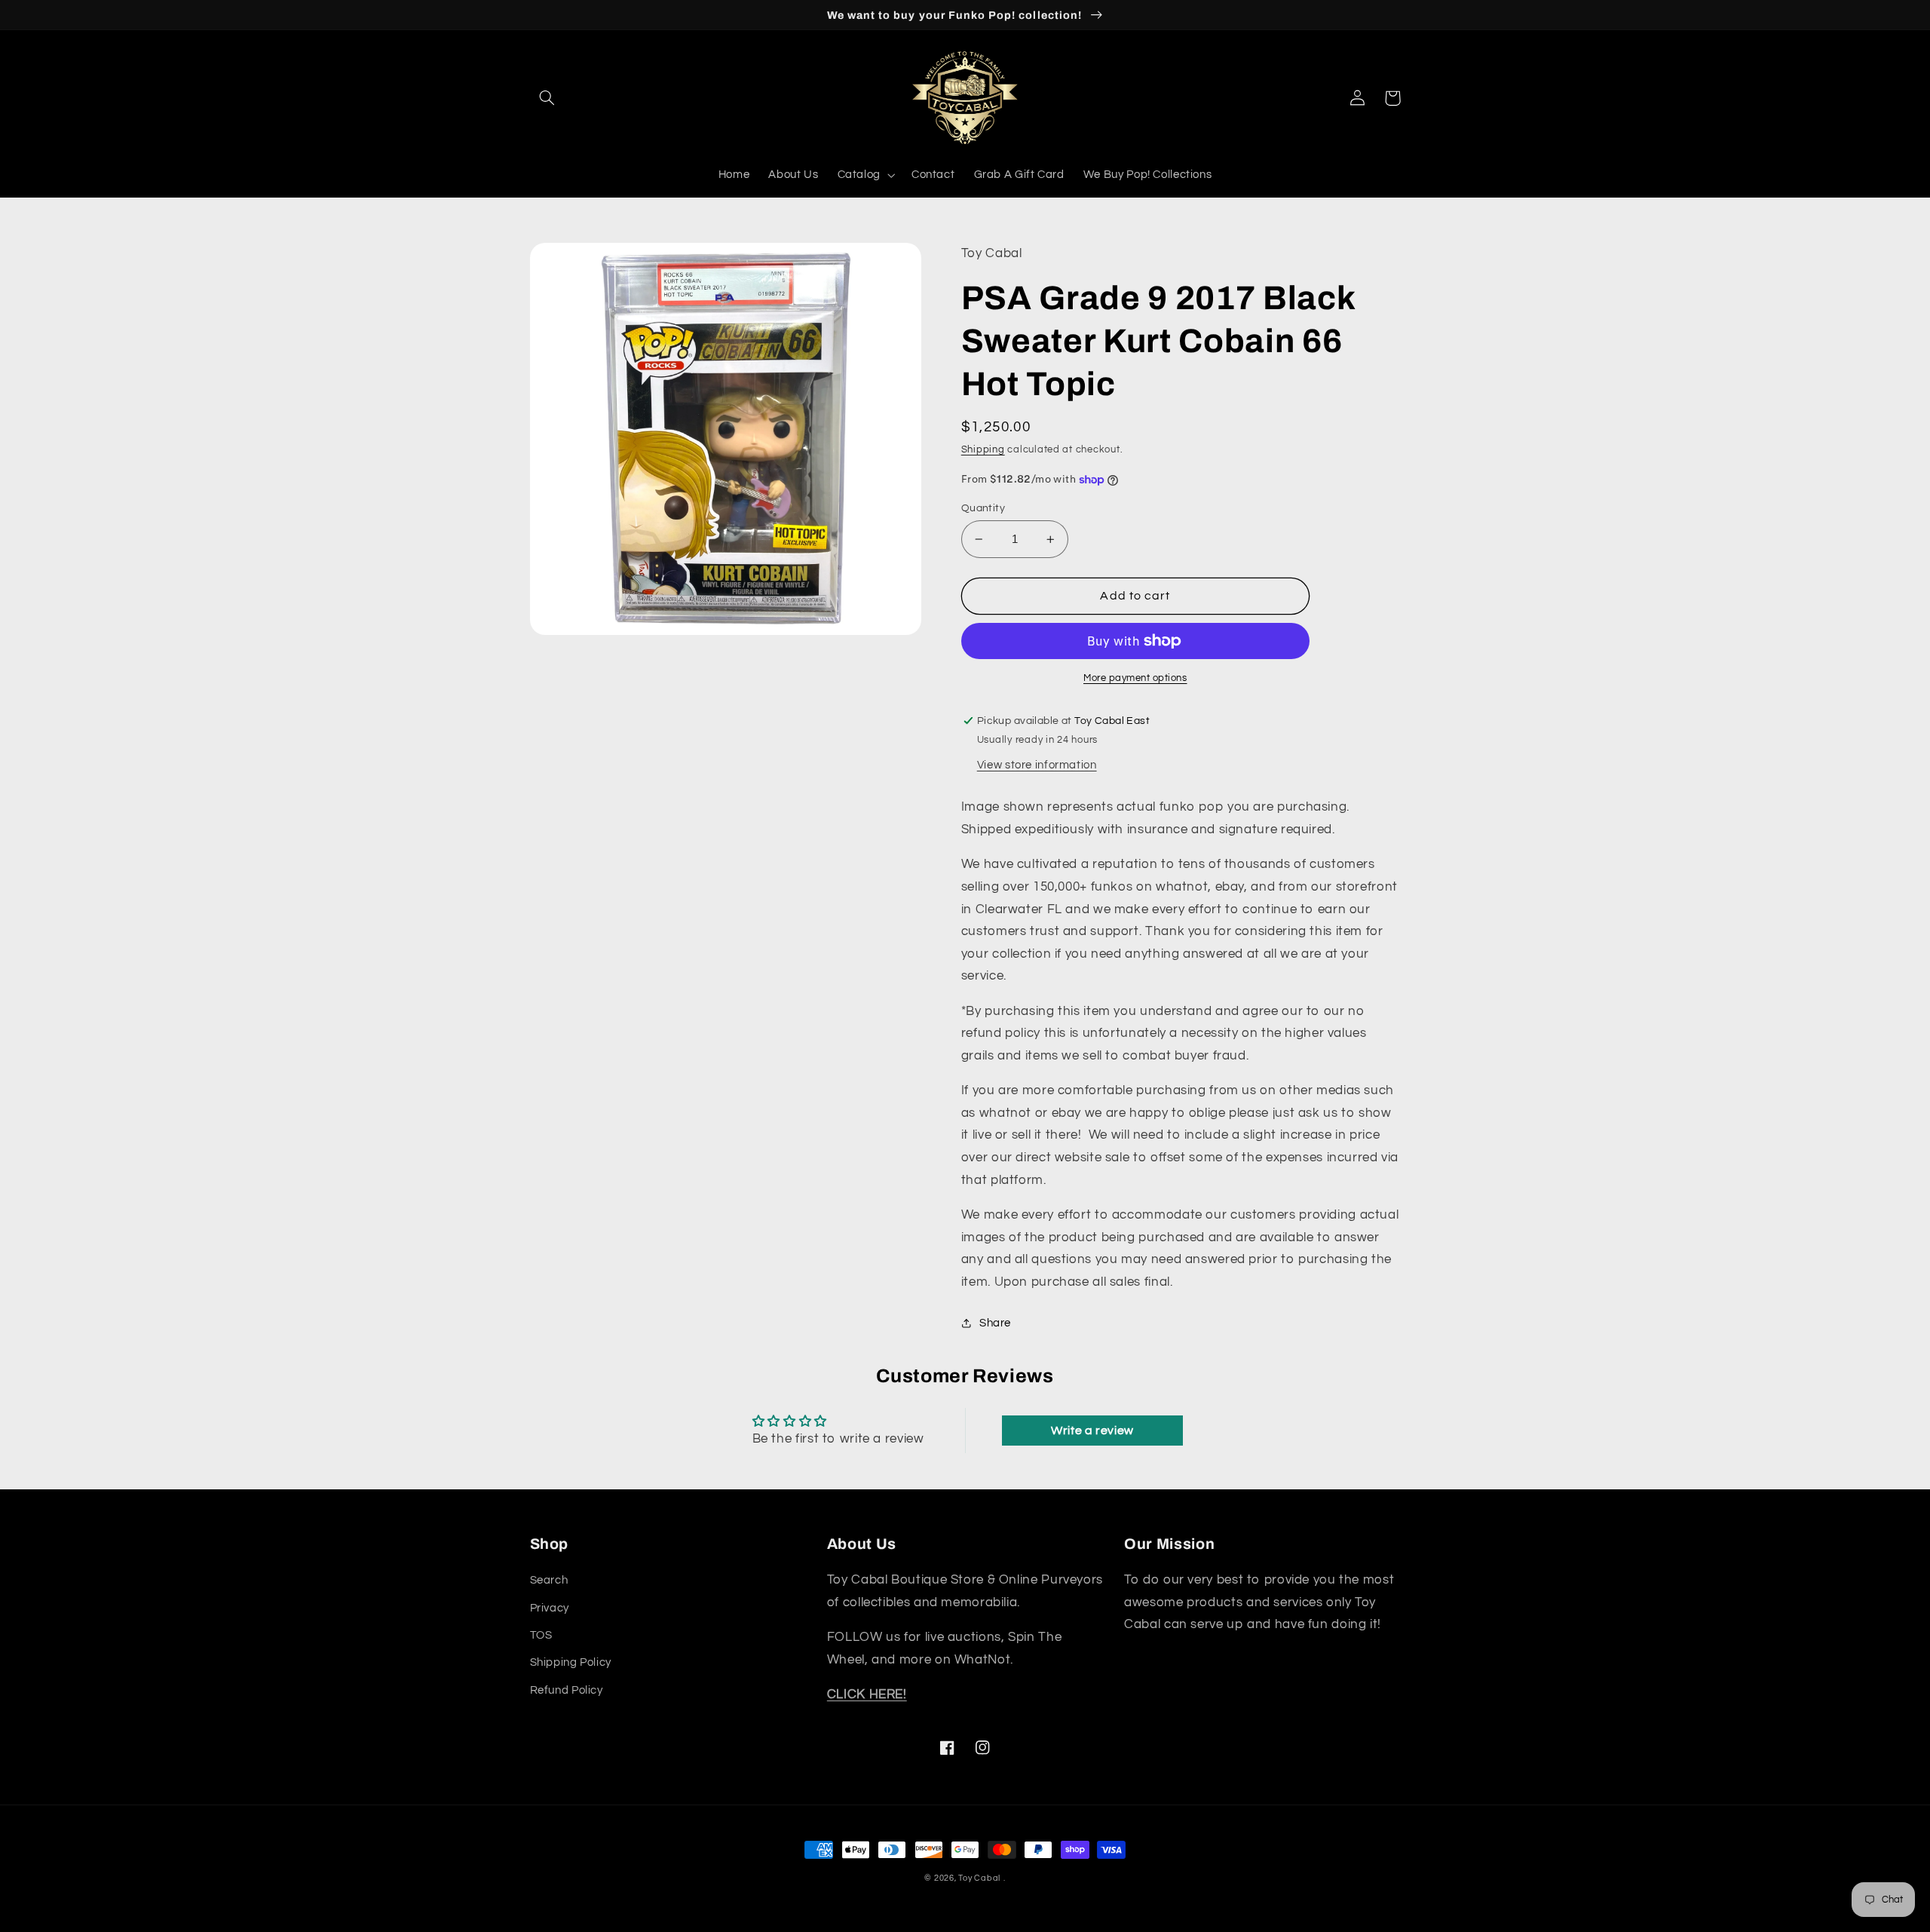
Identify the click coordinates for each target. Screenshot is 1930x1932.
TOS (541, 1635)
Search (549, 1580)
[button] (547, 98)
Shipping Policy (571, 1662)
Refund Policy (567, 1690)
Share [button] (995, 1323)
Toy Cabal (979, 1878)
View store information (1037, 765)
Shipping (983, 450)
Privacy (550, 1608)
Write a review (1092, 1431)
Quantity (983, 508)
